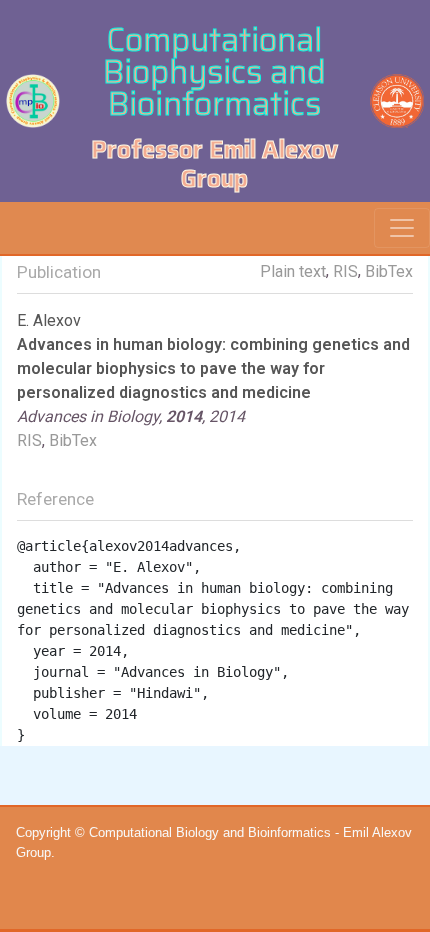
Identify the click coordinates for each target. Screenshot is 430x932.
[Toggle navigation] (402, 228)
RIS (345, 271)
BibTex (389, 271)
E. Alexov (49, 320)
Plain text (293, 271)
